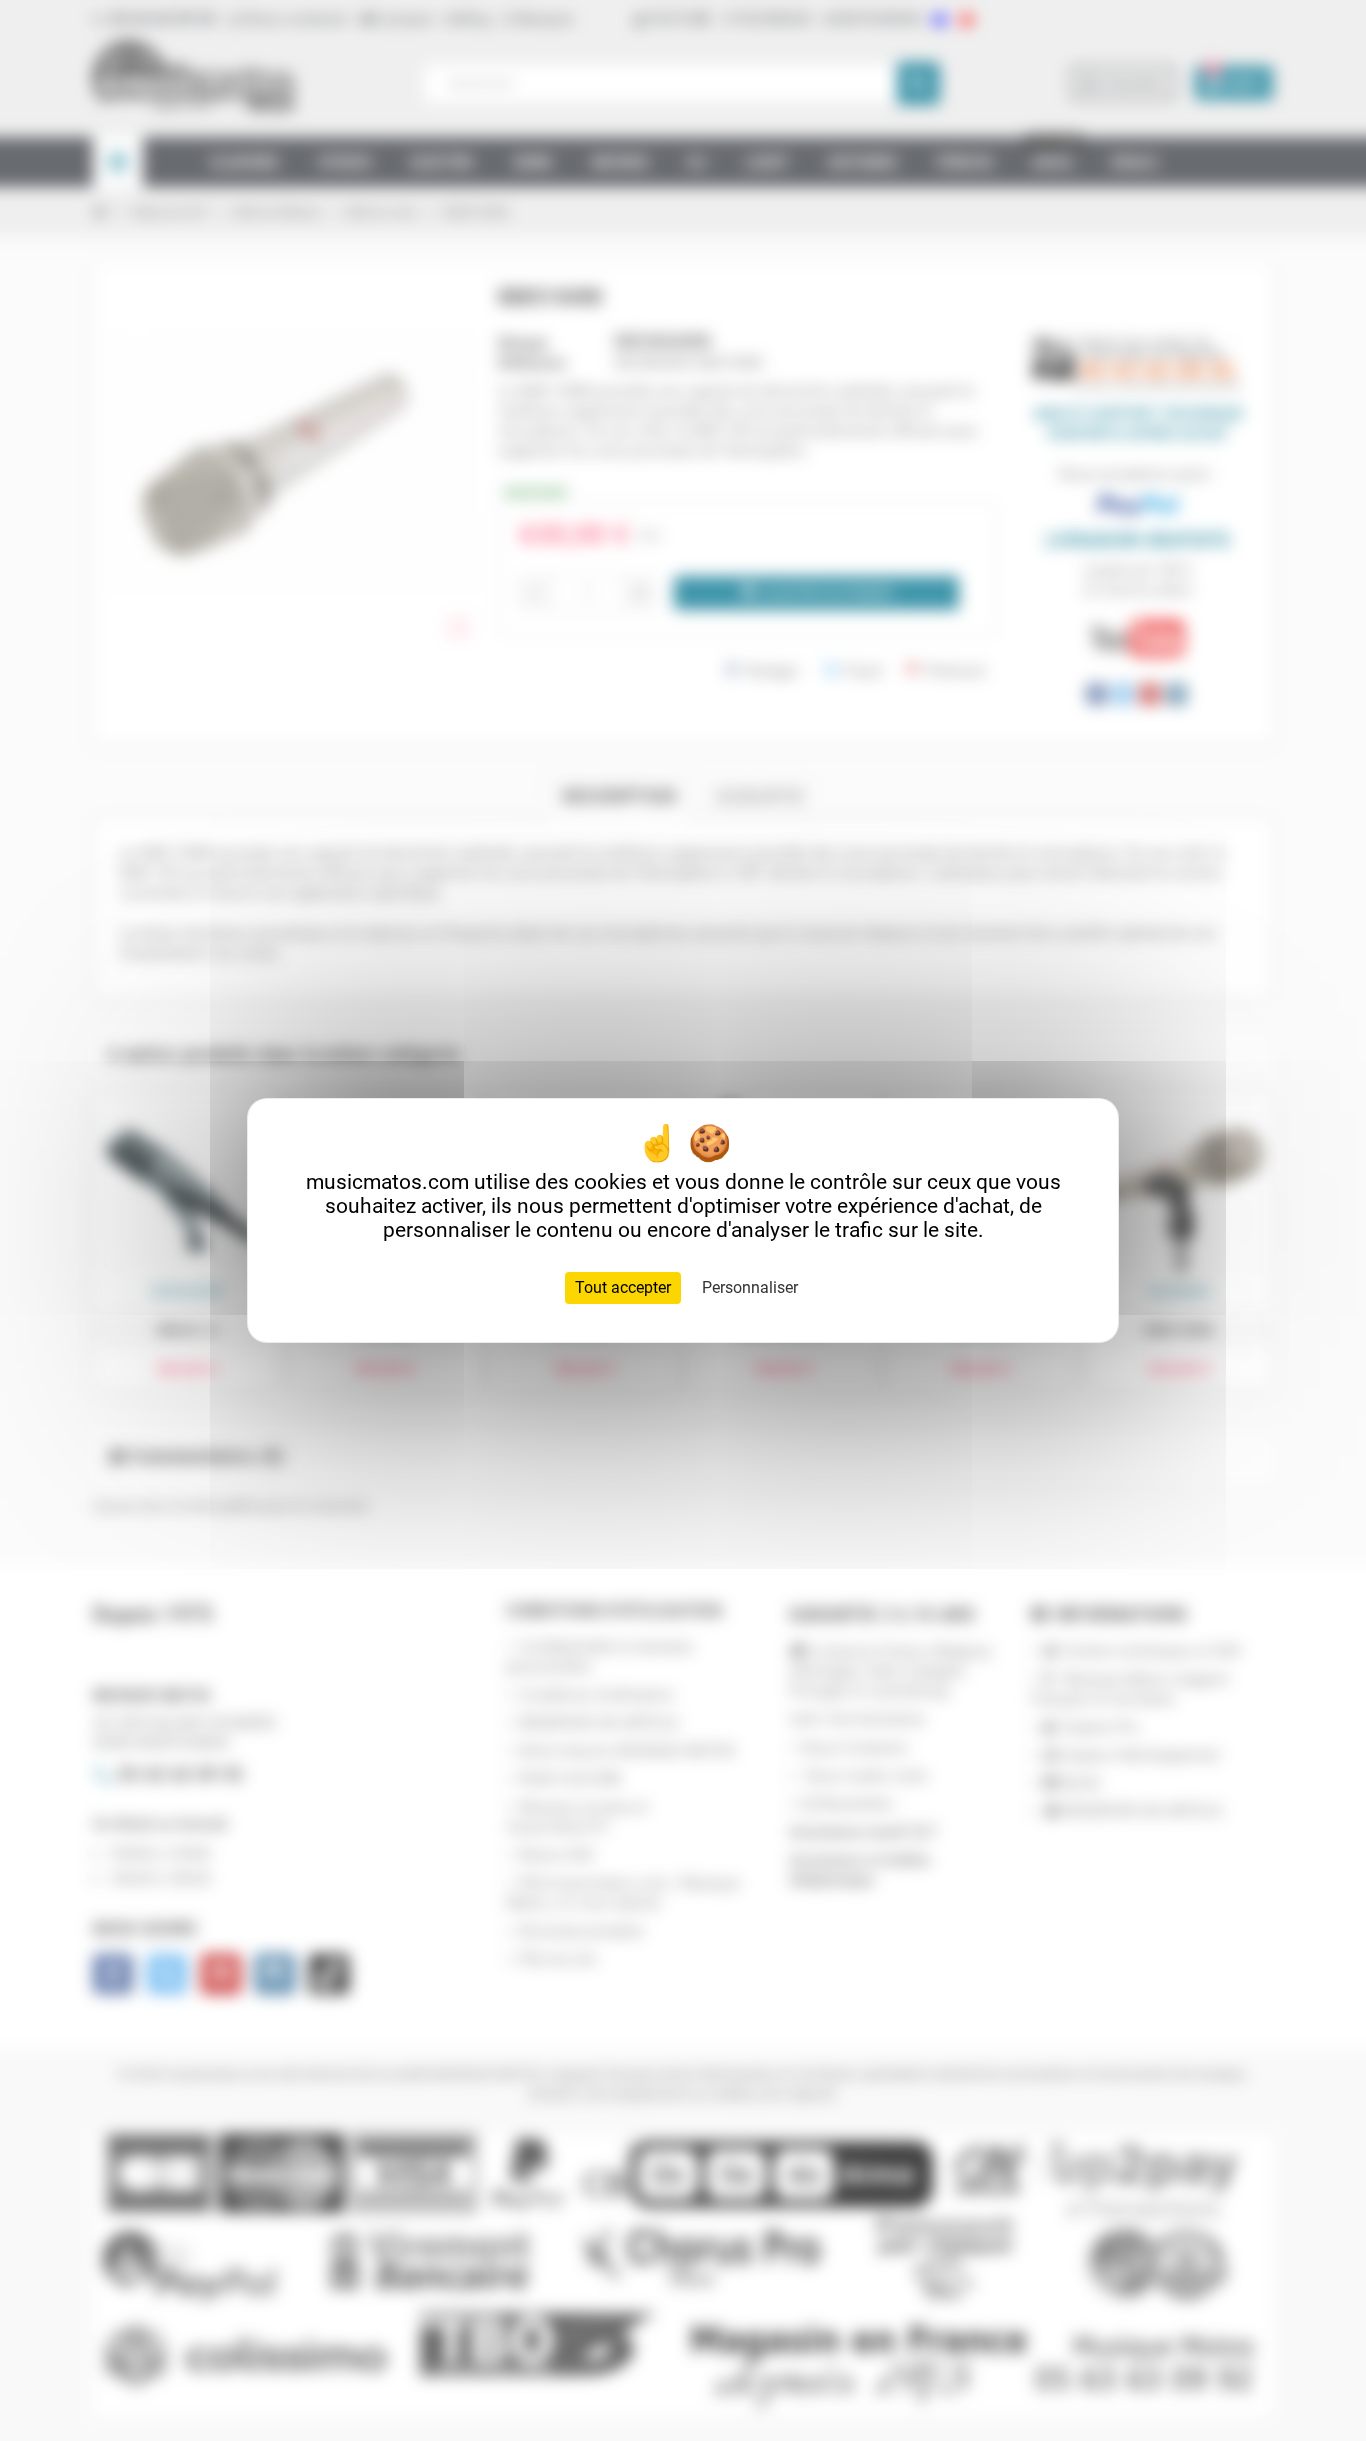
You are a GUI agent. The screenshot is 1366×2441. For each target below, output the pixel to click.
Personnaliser (750, 1287)
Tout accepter (623, 1287)
